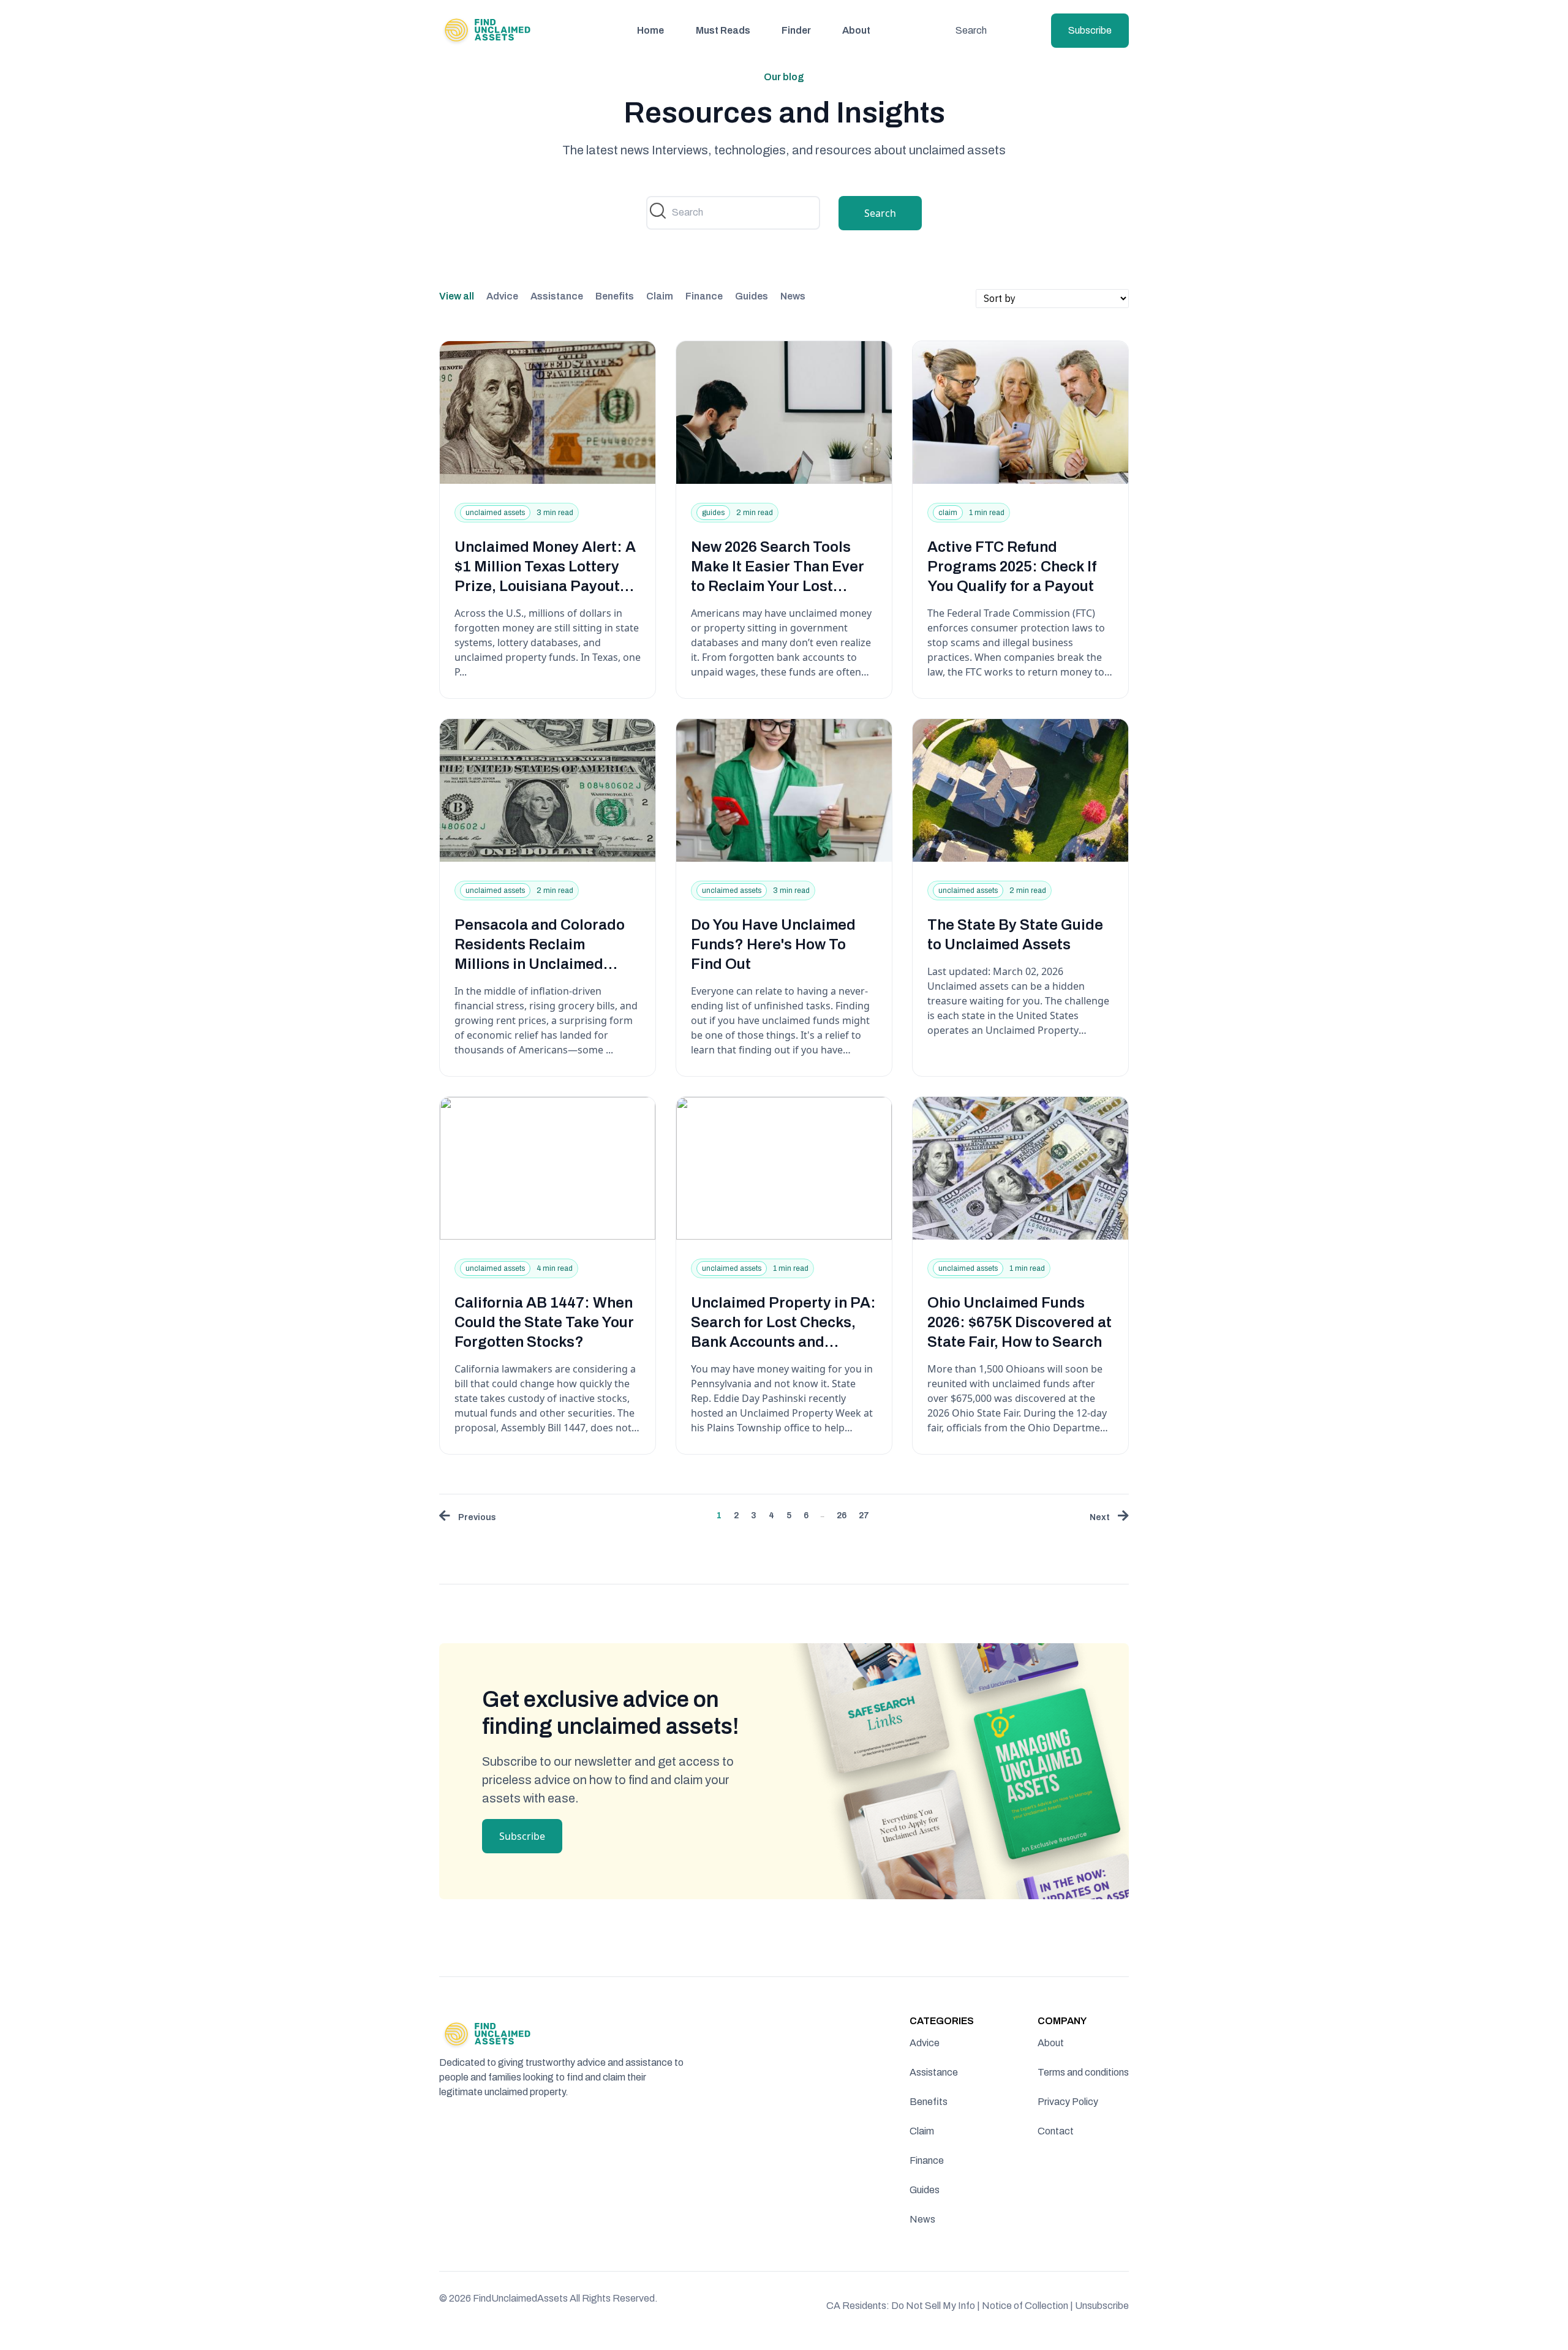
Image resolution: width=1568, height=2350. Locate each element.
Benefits (615, 296)
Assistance (557, 296)
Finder (796, 30)
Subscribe (1090, 30)
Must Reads (723, 30)
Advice (502, 296)
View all (457, 296)
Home (650, 30)
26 (842, 1516)
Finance (704, 296)
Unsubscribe (1102, 2306)
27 (864, 1516)
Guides (752, 296)
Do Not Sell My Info (936, 2306)
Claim (660, 296)
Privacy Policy (1068, 2102)
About (856, 30)
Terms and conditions (1083, 2072)
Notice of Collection (1027, 2306)
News (793, 296)
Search (971, 30)
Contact (1056, 2131)
